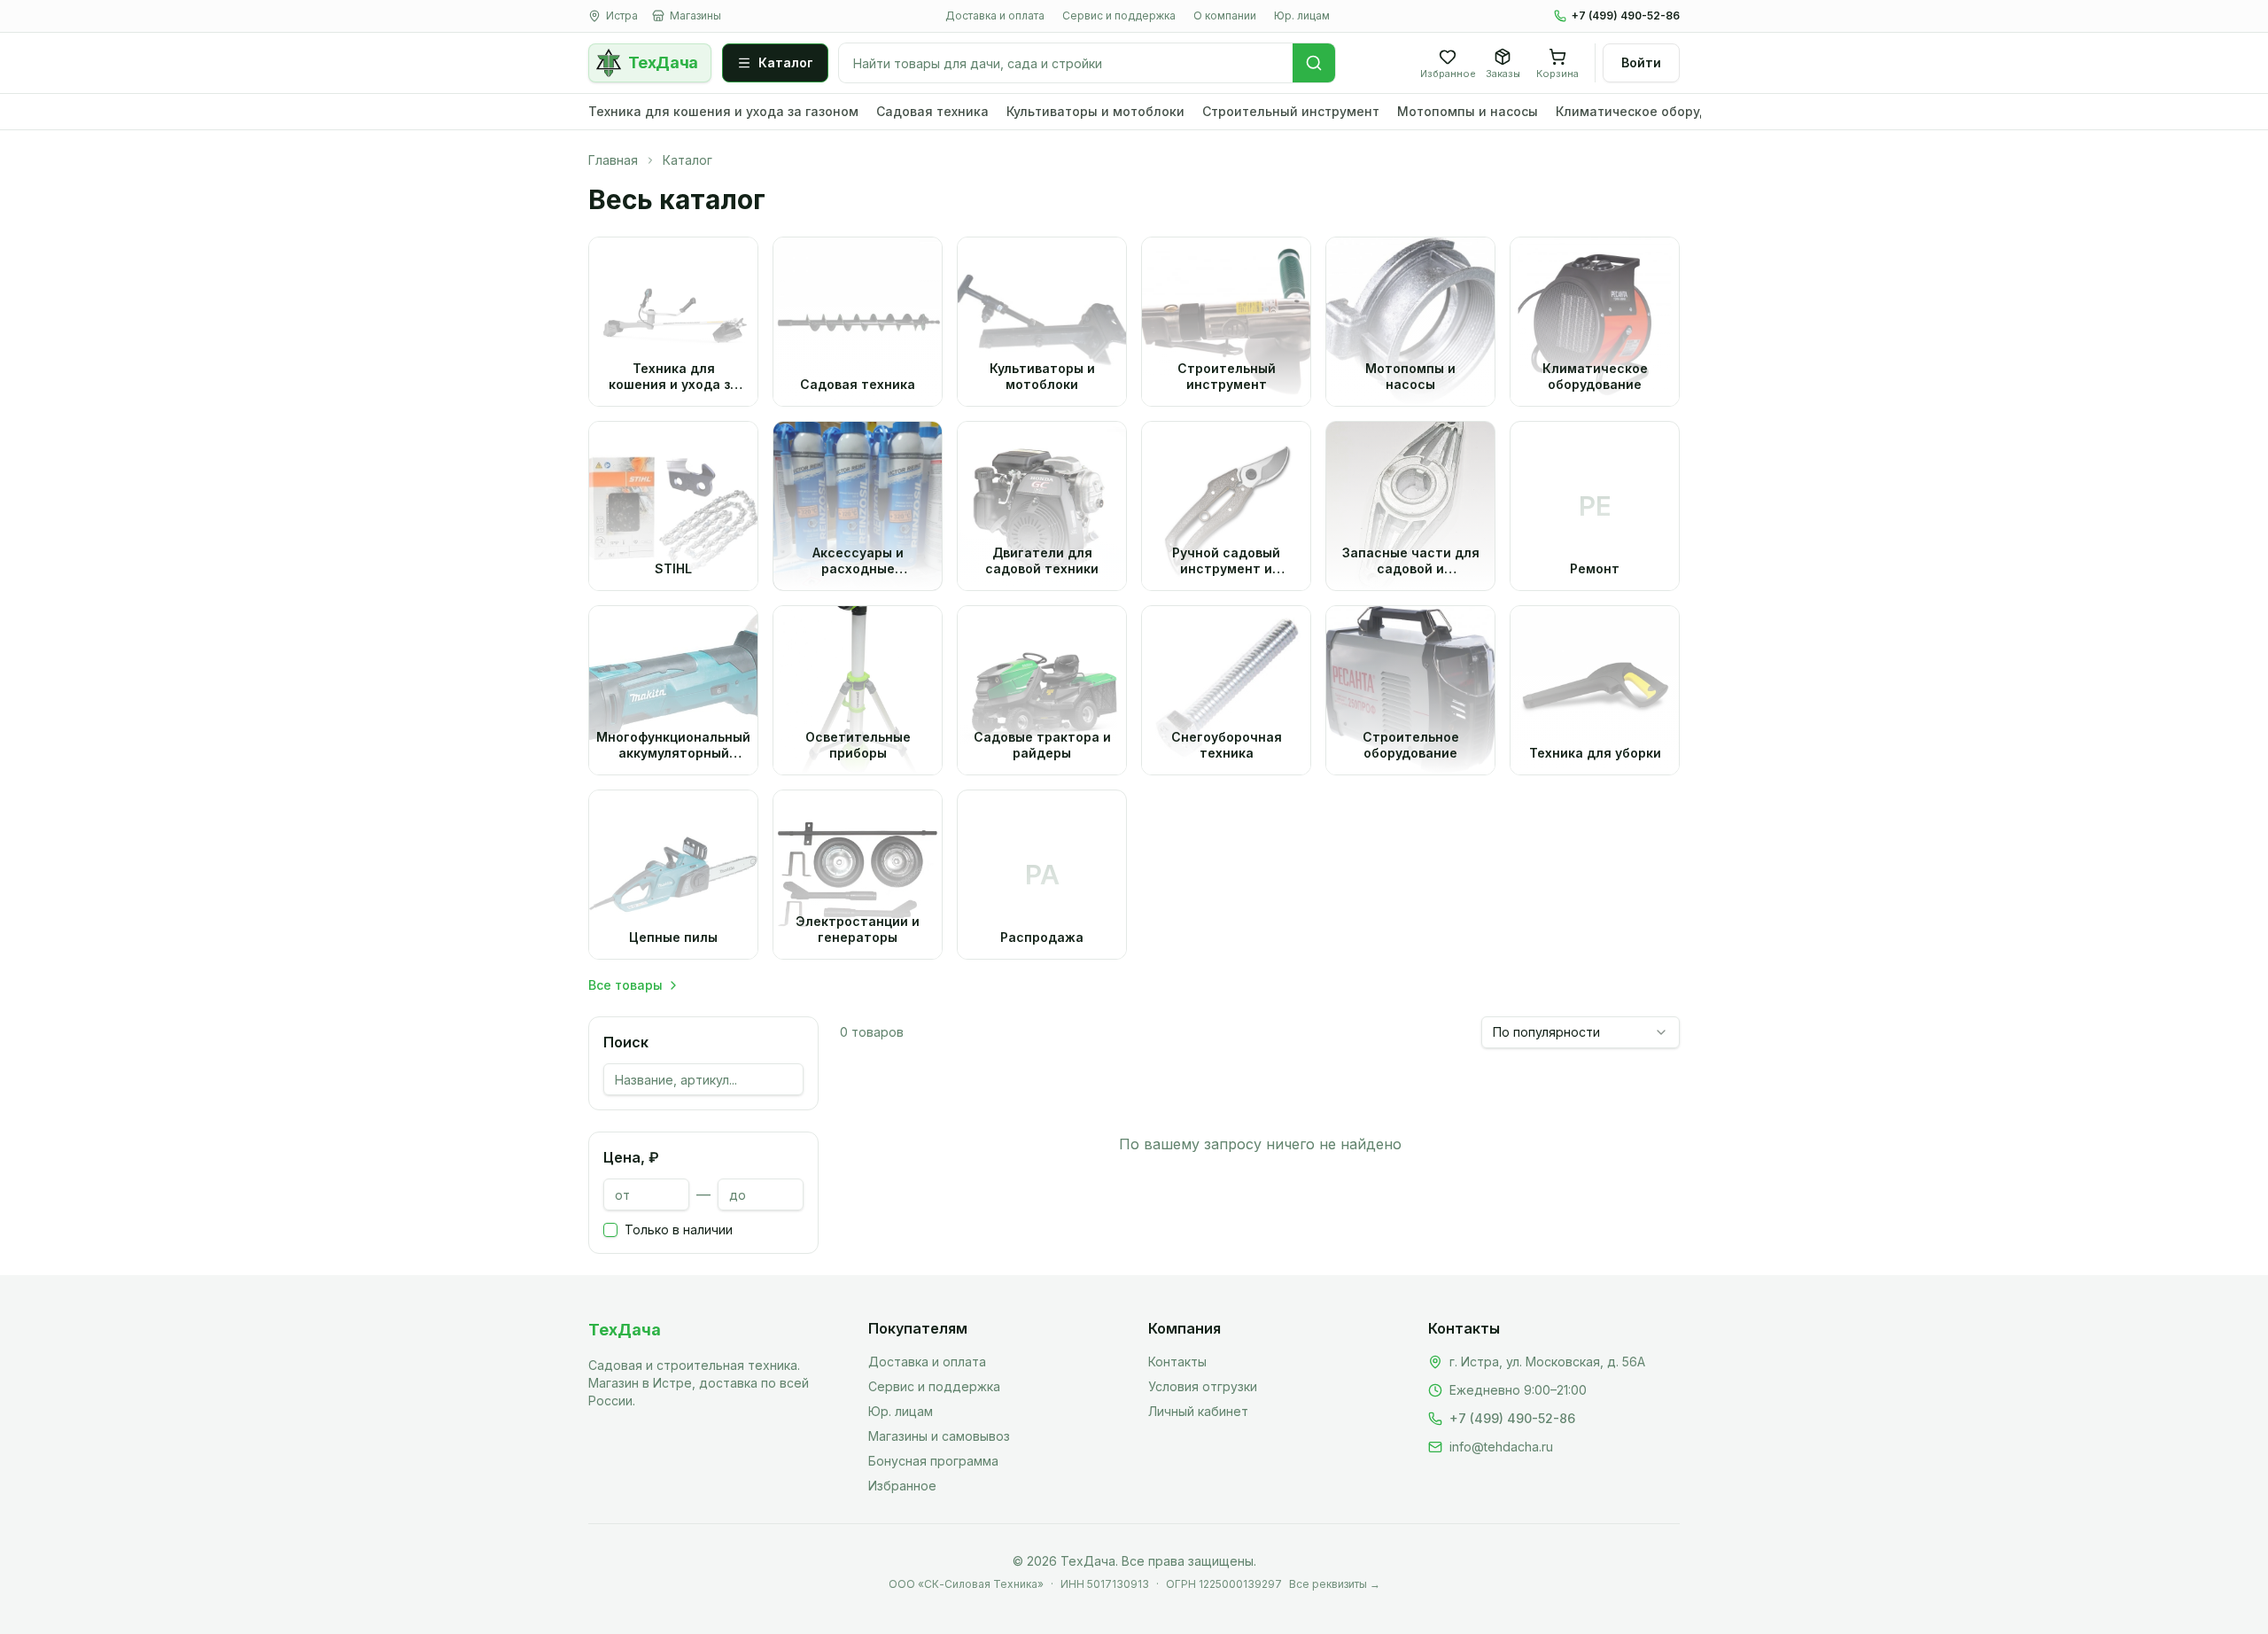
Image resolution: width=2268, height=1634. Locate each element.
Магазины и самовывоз (939, 1436)
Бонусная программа (933, 1461)
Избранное (902, 1486)
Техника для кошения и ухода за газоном (723, 111)
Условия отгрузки (1203, 1386)
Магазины (695, 16)
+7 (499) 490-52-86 (1626, 16)
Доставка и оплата (995, 16)
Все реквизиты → (1335, 1584)
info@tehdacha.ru (1501, 1447)
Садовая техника (932, 111)
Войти (1641, 62)
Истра (622, 16)
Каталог (786, 62)
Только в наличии (679, 1229)
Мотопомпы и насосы (1468, 111)
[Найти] (1314, 63)
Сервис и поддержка (1119, 16)
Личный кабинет (1198, 1411)
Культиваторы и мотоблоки (1095, 111)
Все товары (625, 985)
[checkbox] (610, 1230)
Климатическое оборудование (1655, 111)
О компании (1225, 16)
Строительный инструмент (1291, 111)
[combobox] (1581, 1032)
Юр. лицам (1302, 16)
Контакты (1177, 1362)
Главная (613, 160)
